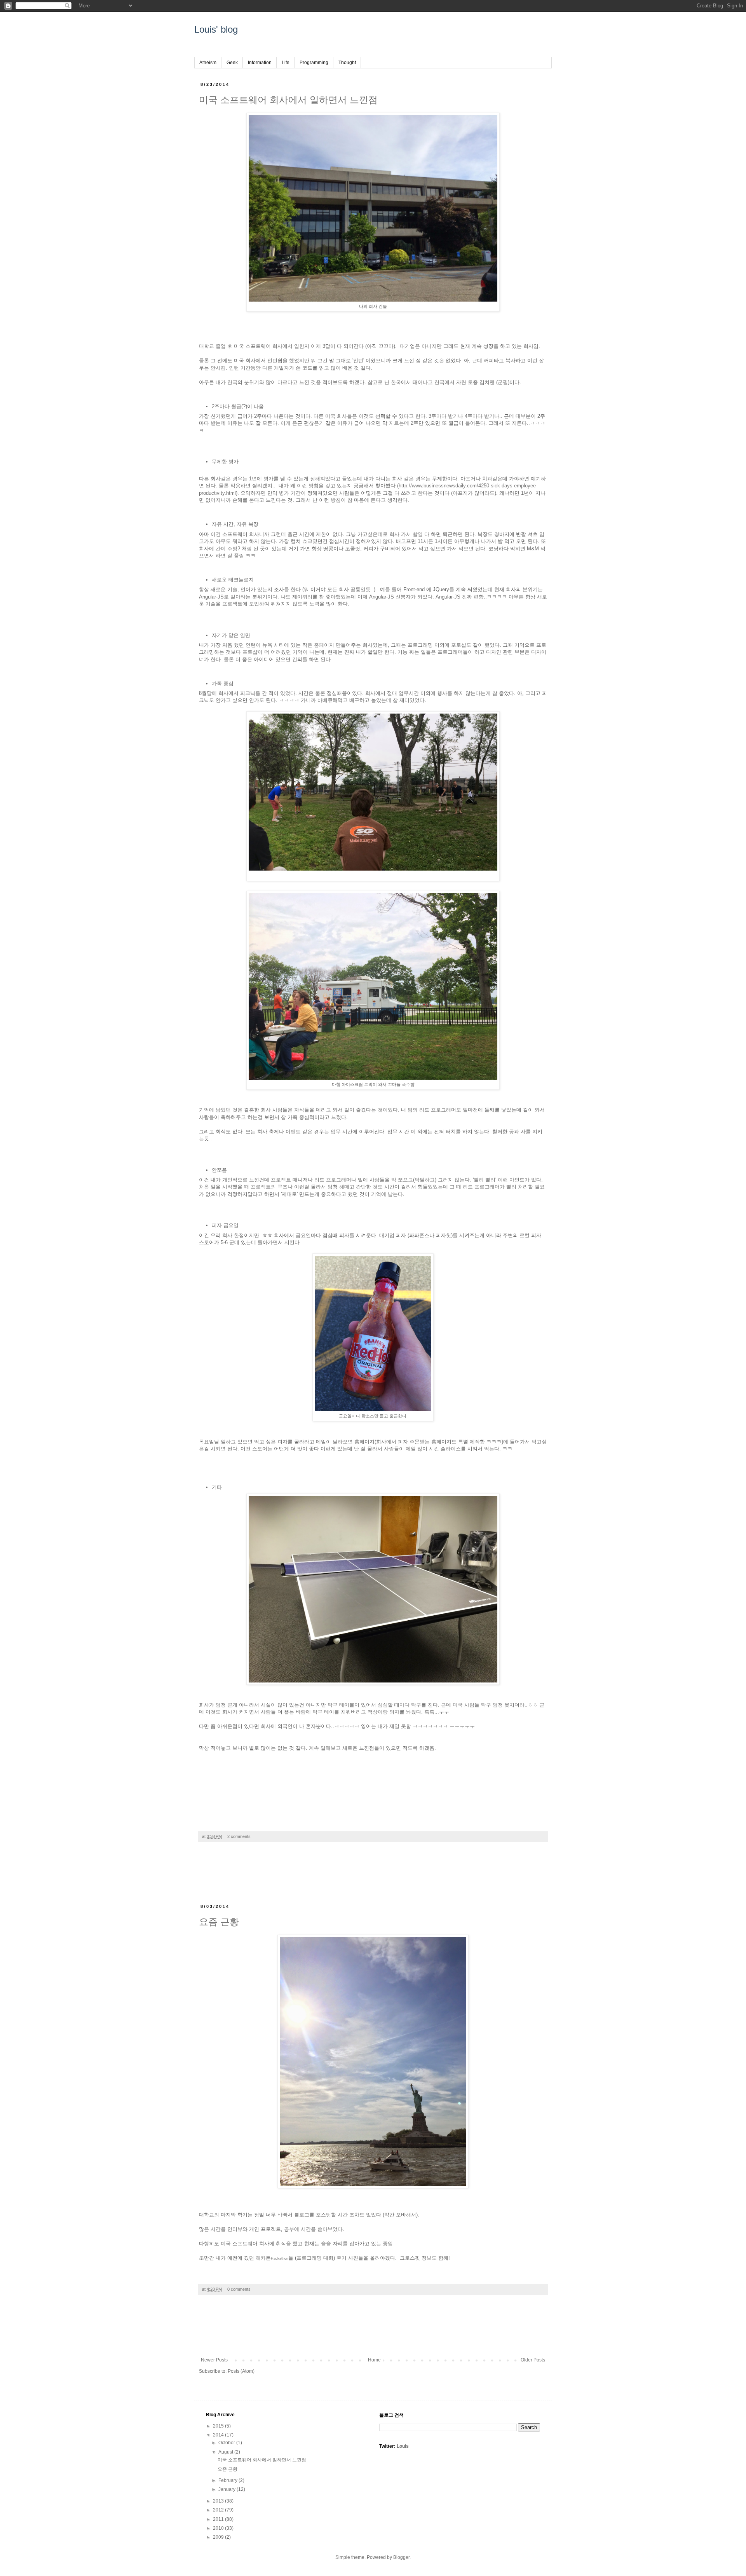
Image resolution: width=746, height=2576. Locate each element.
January (227, 2489)
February (228, 2480)
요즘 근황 (219, 1922)
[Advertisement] (373, 1877)
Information (260, 63)
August (226, 2452)
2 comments (239, 1836)
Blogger (401, 2557)
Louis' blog (216, 29)
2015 (219, 2426)
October (227, 2443)
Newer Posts (214, 2360)
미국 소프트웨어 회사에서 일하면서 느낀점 (288, 100)
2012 (219, 2510)
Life (286, 63)
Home (374, 2360)
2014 (219, 2435)
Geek (232, 63)
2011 (219, 2519)
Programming (314, 63)
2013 (219, 2501)
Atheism (208, 63)
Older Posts (533, 2360)
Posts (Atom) (241, 2371)
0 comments (239, 2289)
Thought (347, 63)
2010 (219, 2528)
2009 (219, 2537)
